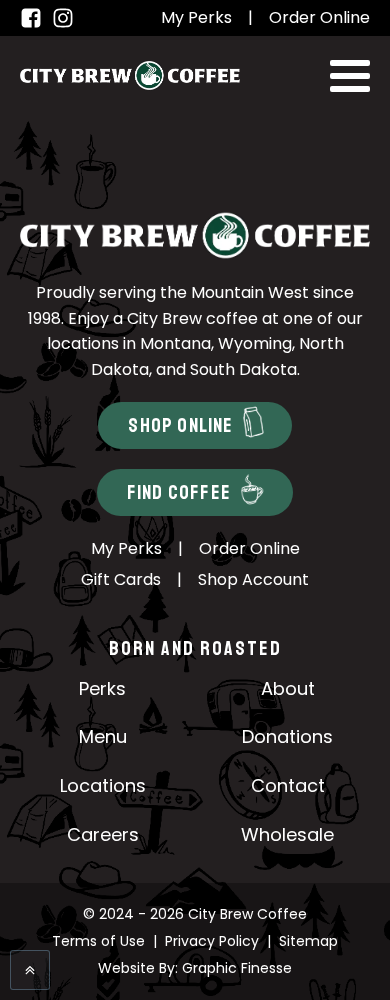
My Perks (196, 17)
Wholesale (287, 834)
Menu (103, 736)
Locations (103, 785)
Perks (102, 688)
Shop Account (253, 579)
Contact (288, 785)
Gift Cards (121, 579)
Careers (103, 834)
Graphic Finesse (237, 968)
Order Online (319, 17)
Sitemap (308, 941)
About (288, 688)
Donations (287, 736)
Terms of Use (98, 941)
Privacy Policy (212, 941)
